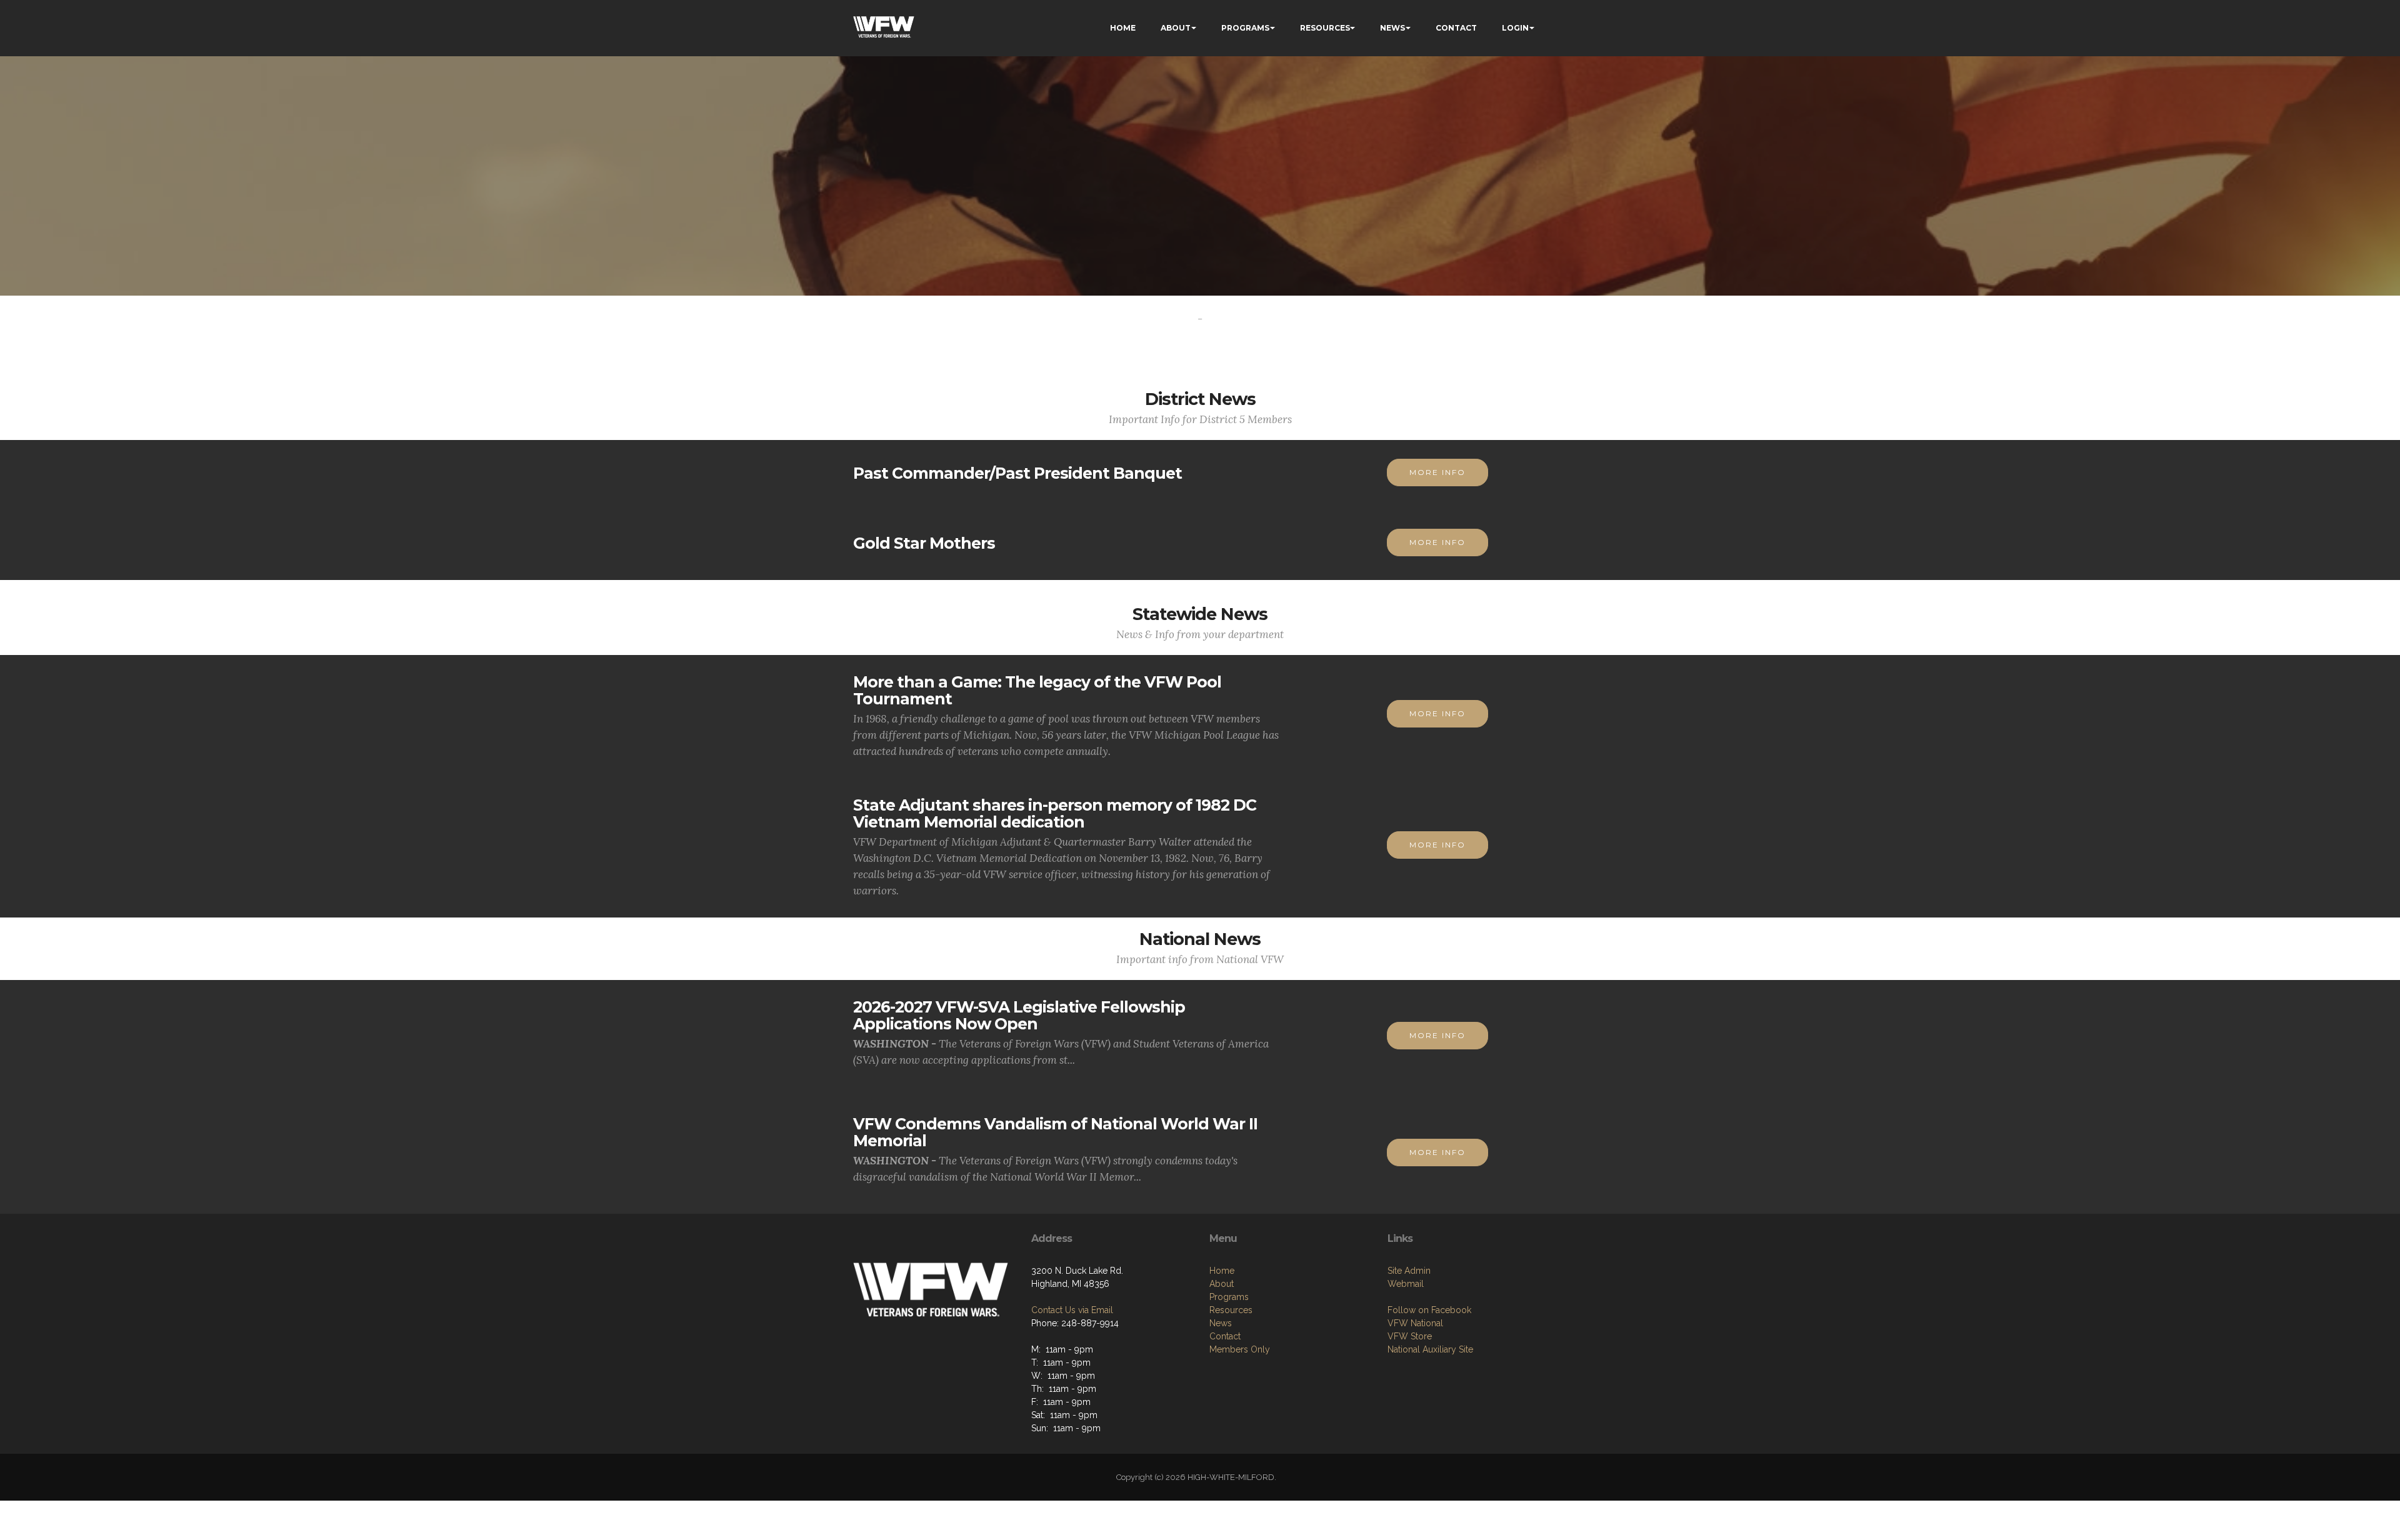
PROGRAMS (1245, 28)
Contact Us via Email (1072, 1310)
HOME (1123, 28)
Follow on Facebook (1429, 1310)
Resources (1231, 1310)
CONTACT (1456, 28)
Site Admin (1409, 1271)
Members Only (1240, 1349)
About (1222, 1284)
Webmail (1406, 1284)
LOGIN (1515, 28)
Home (1222, 1271)
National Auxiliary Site (1430, 1349)
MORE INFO (1437, 472)
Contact (1225, 1336)
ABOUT (1176, 28)
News (1221, 1323)
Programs (1229, 1297)
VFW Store (1410, 1336)
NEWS (1392, 28)
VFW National (1415, 1323)
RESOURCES (1325, 28)
